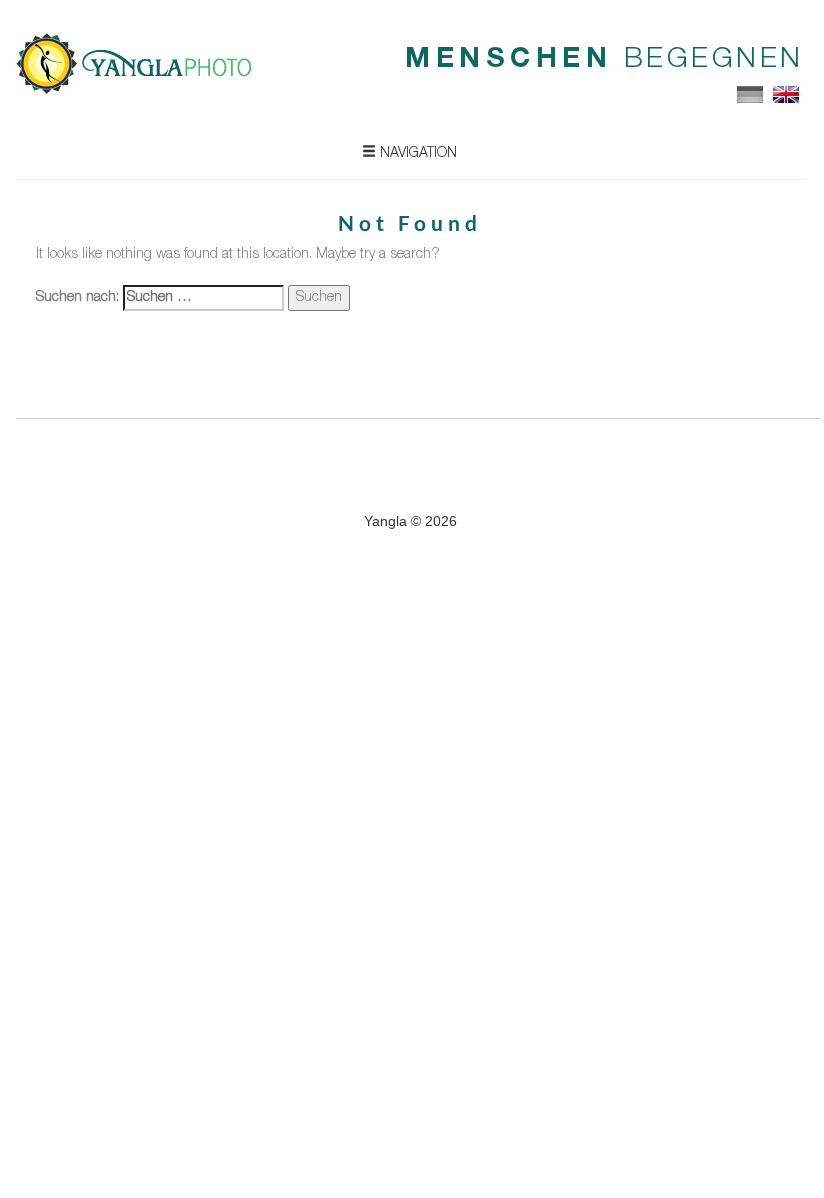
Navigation (416, 154)
